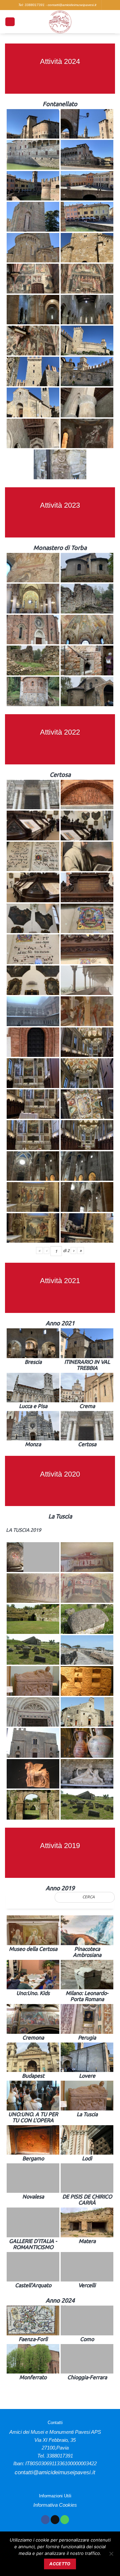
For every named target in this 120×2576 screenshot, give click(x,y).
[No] (111, 2556)
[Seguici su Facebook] (45, 2520)
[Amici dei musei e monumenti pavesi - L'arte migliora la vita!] (60, 22)
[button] (10, 22)
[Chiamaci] (65, 2520)
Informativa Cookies (55, 2505)
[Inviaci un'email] (55, 2520)
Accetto (60, 2564)
